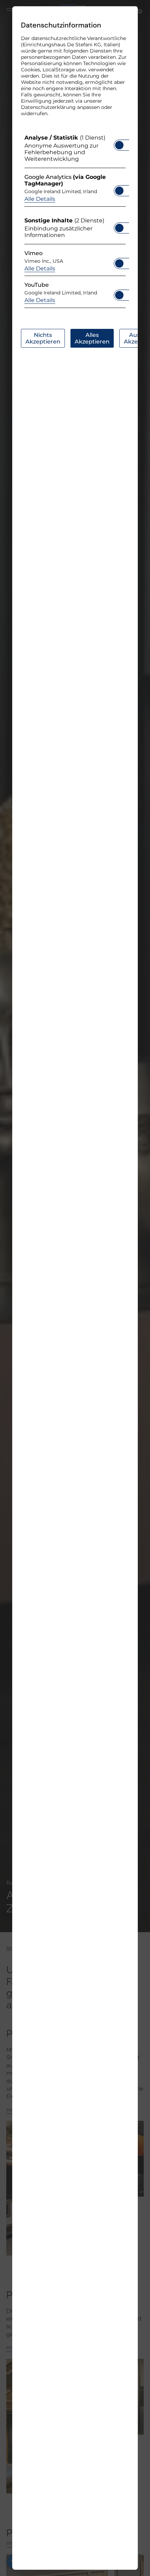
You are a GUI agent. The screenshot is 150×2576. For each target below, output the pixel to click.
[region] (75, 223)
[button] (119, 145)
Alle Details (40, 199)
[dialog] (75, 1288)
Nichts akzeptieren (43, 338)
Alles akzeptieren (92, 338)
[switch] (119, 143)
